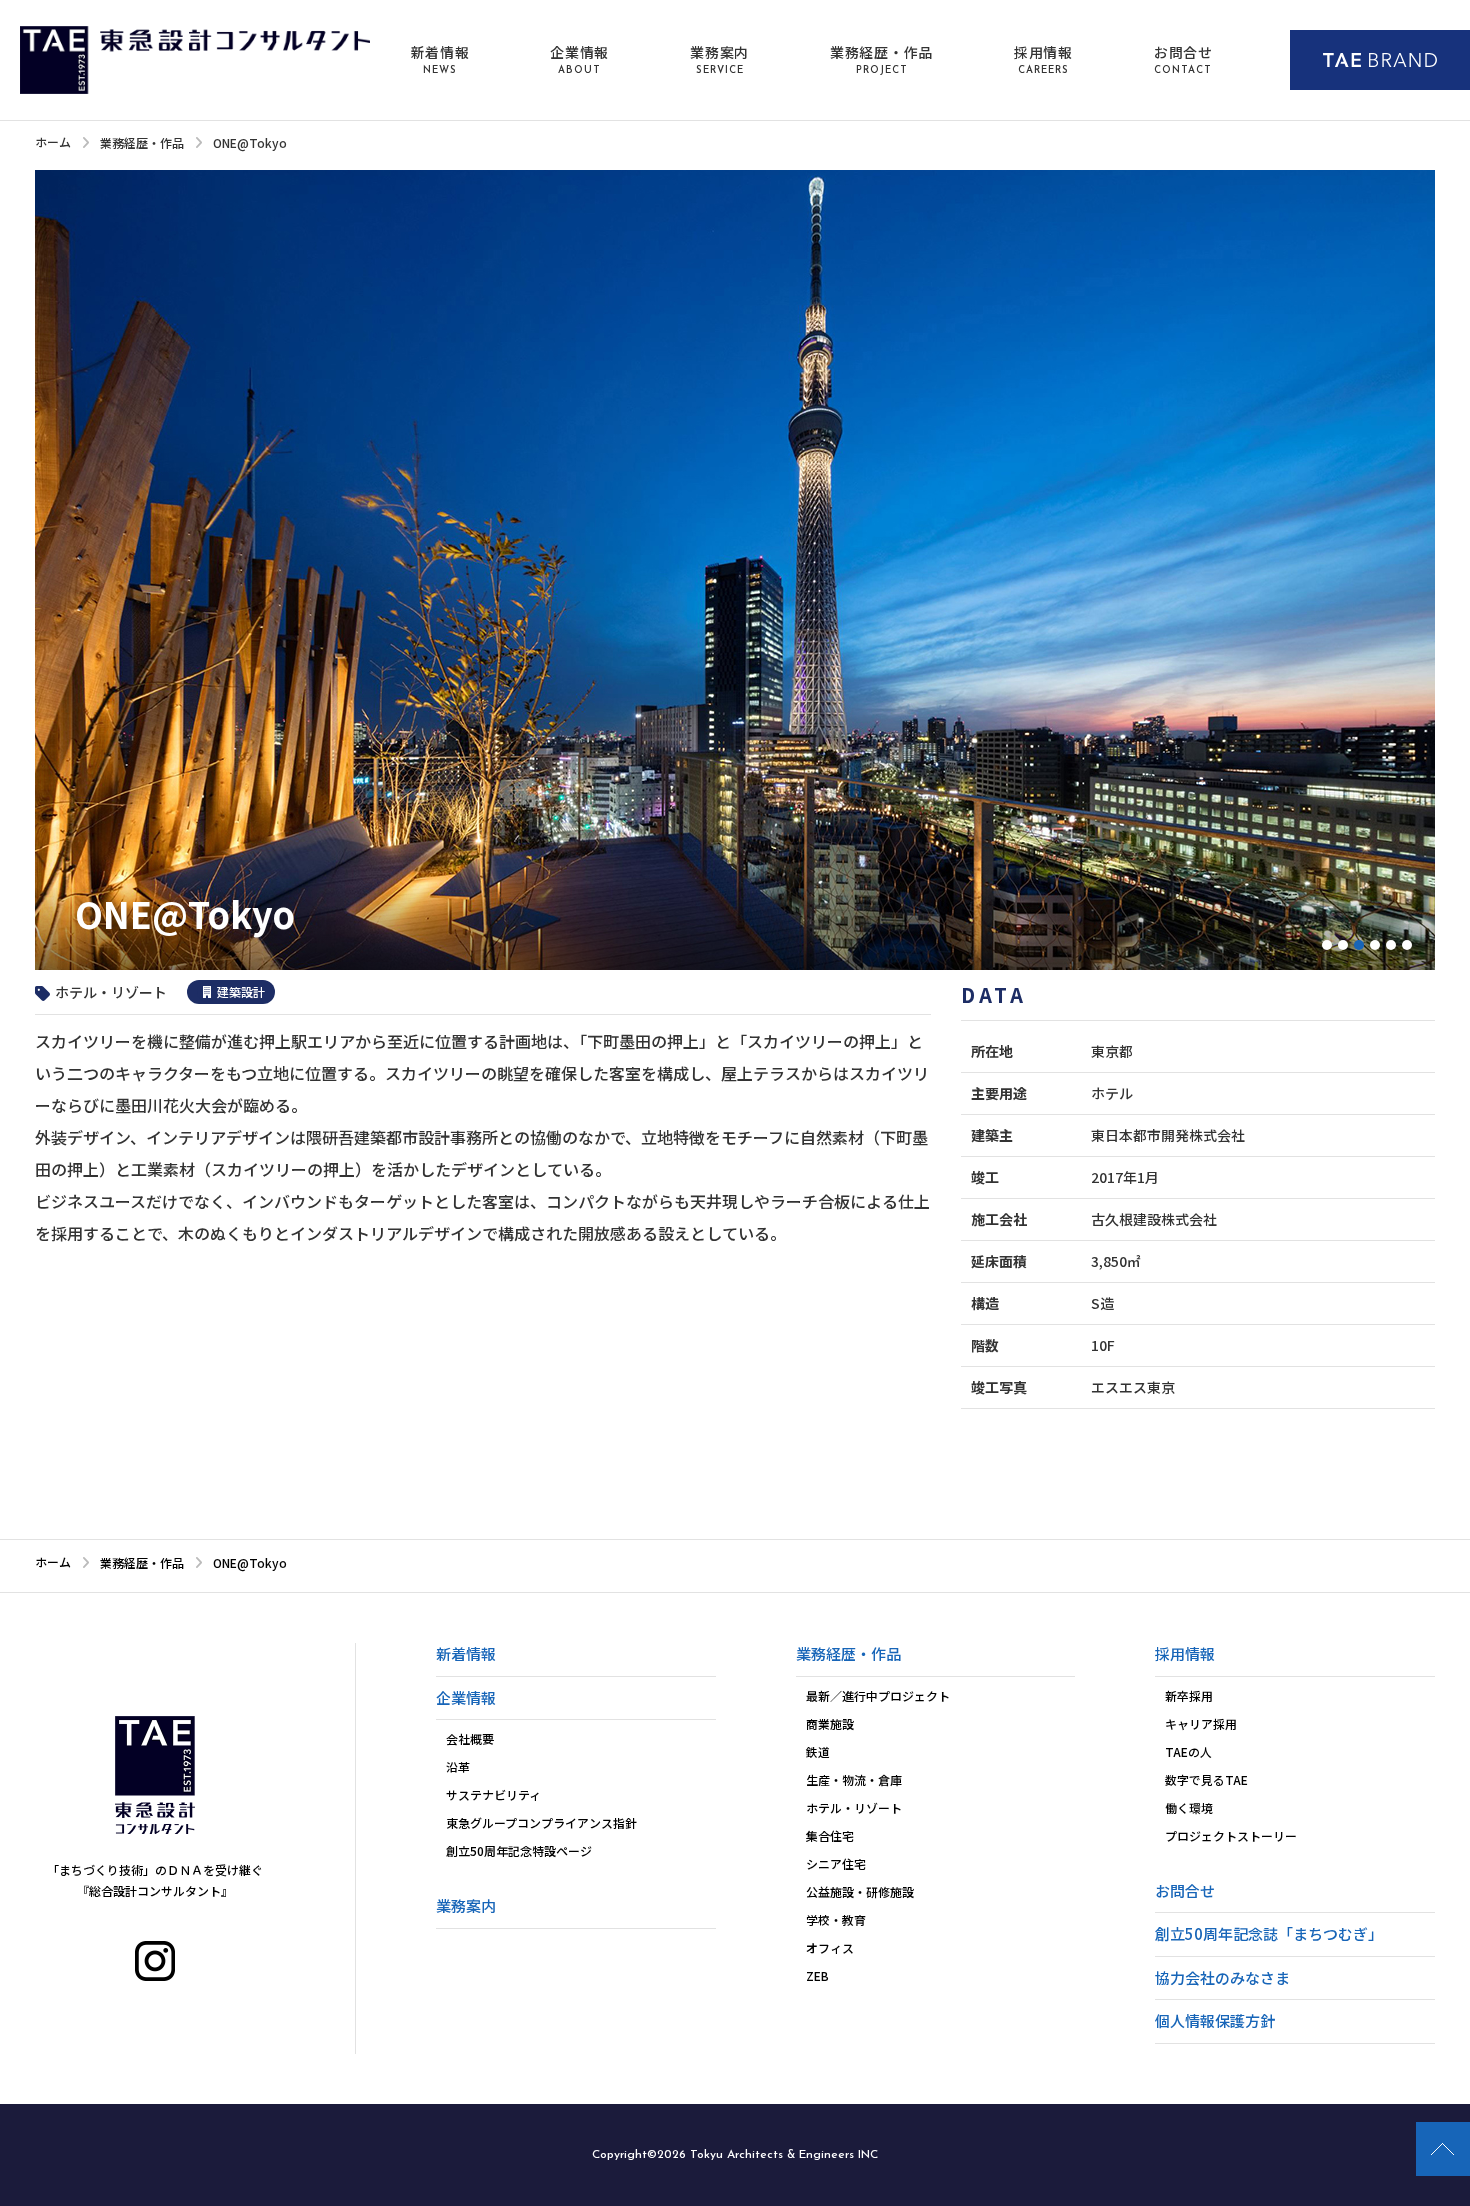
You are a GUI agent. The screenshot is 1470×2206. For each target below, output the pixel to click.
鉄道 (818, 1751)
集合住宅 (830, 1835)
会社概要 (470, 1738)
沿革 (458, 1766)
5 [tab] (1391, 945)
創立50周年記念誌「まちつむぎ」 (1269, 1933)
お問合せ (1183, 59)
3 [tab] (1359, 945)
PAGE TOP (1443, 2149)
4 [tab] (1375, 945)
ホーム (53, 141)
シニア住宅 (836, 1863)
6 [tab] (1407, 945)
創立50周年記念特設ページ (519, 1850)
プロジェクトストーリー (1231, 1835)
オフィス (830, 1947)
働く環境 (1189, 1807)
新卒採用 (1189, 1695)
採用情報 (1043, 59)
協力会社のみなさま (1222, 1977)
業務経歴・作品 (881, 59)
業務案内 (719, 59)
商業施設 (830, 1723)
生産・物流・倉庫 (854, 1779)
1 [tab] (1327, 945)
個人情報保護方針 (1215, 2020)
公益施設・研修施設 (860, 1891)
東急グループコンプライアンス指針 (541, 1822)
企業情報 (579, 59)
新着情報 (440, 59)
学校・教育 (836, 1919)
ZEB (817, 1975)
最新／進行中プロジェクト (878, 1695)
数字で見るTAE (1206, 1779)
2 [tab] (1343, 945)
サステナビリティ (493, 1794)
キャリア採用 (1201, 1723)
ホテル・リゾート (854, 1807)
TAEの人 (1188, 1751)
